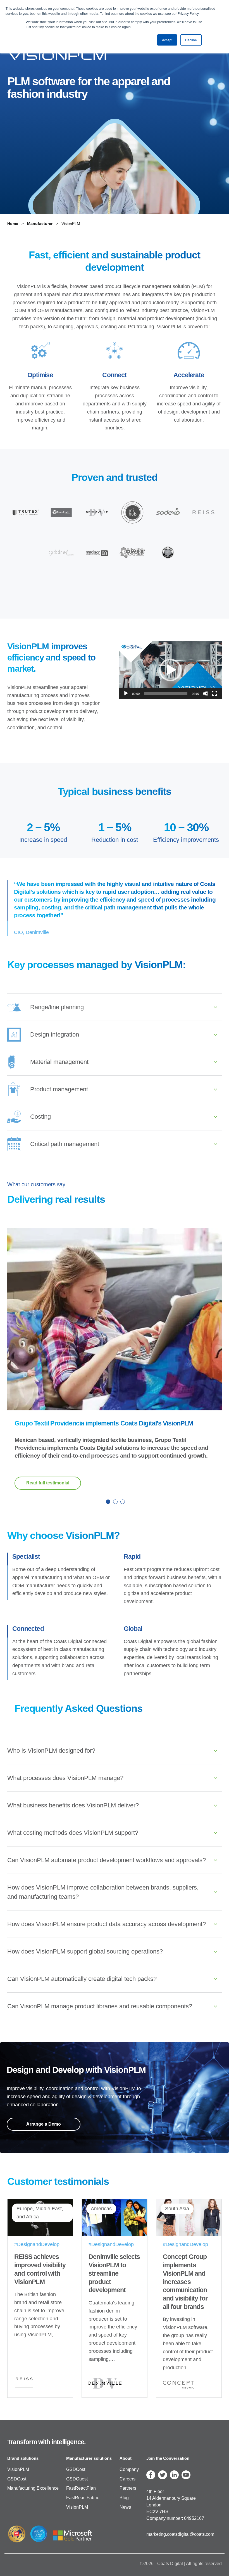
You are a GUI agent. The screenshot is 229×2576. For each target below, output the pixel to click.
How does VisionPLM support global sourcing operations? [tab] (85, 1951)
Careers (127, 2479)
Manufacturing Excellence (33, 2488)
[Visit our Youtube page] (186, 2475)
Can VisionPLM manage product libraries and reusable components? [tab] (100, 2006)
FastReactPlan (81, 2488)
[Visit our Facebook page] (151, 2475)
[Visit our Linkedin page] (174, 2475)
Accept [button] (167, 40)
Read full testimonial (48, 1483)
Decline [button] (191, 40)
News (125, 2507)
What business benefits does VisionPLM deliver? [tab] (73, 1805)
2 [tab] (115, 1501)
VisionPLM (18, 2469)
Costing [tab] (40, 1117)
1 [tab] (107, 1501)
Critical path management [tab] (65, 1144)
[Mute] (206, 693)
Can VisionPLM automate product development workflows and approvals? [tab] (107, 1860)
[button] (170, 670)
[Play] (126, 693)
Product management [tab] (59, 1089)
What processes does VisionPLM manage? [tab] (65, 1778)
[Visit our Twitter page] (163, 2475)
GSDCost (17, 2479)
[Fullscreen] (214, 693)
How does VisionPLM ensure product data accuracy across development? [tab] (107, 1924)
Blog (124, 2498)
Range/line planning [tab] (57, 1007)
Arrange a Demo (44, 2124)
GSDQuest (77, 2479)
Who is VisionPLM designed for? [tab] (51, 1751)
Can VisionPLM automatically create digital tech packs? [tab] (82, 1979)
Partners (128, 2488)
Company (129, 2469)
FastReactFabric (83, 2498)
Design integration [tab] (55, 1034)
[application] (170, 670)
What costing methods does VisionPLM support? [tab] (73, 1833)
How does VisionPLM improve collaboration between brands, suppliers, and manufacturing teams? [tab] (103, 1892)
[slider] (166, 693)
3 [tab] (122, 1501)
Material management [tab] (59, 1062)
